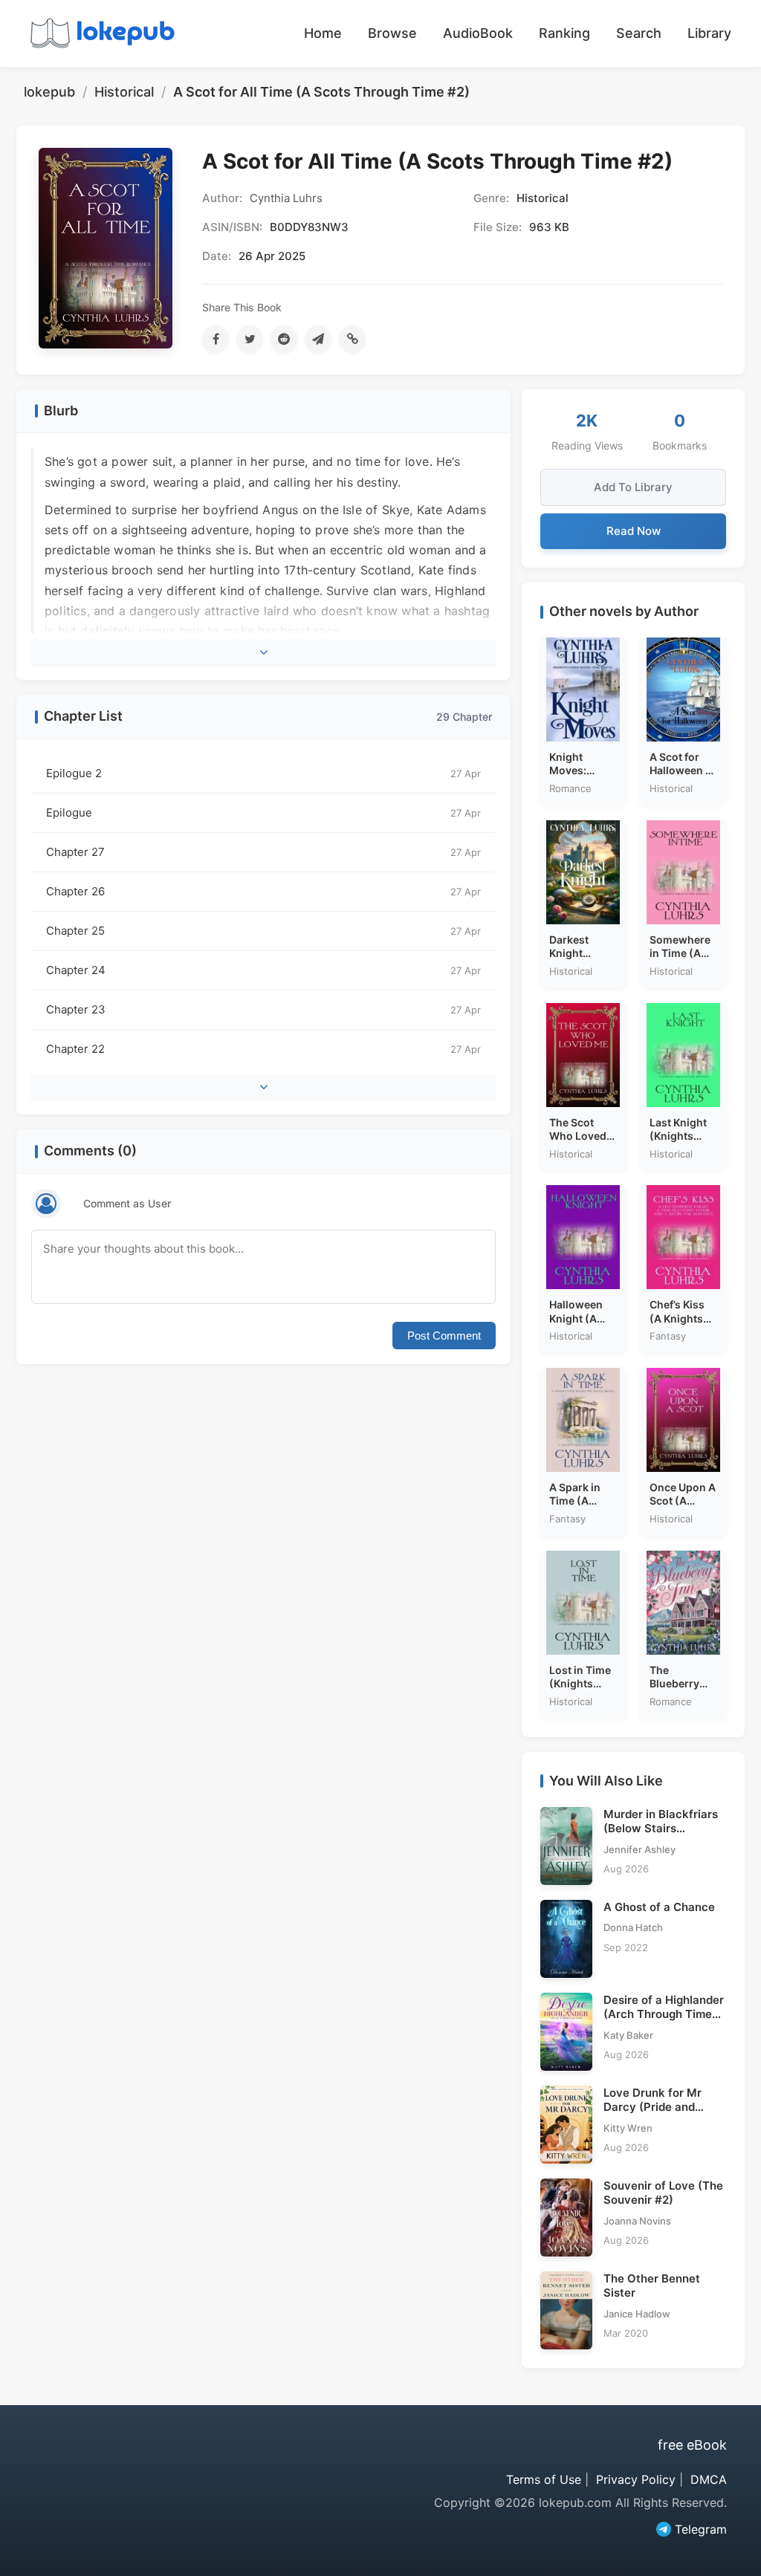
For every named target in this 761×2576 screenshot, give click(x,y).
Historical (124, 92)
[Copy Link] (352, 339)
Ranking (564, 33)
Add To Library (633, 487)
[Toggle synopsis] (263, 652)
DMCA (709, 2479)
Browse (392, 33)
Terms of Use (544, 2479)
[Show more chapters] (263, 1087)
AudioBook (478, 33)
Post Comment (444, 1336)
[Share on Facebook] (216, 339)
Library (709, 33)
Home (323, 33)
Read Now (634, 531)
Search (639, 33)
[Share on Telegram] (318, 339)
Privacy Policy (636, 2479)
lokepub (49, 92)
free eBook (692, 2445)
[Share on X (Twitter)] (250, 339)
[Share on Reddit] (284, 339)
